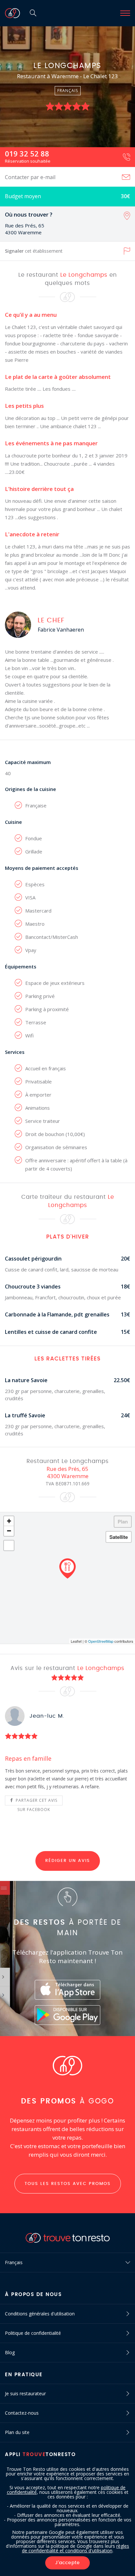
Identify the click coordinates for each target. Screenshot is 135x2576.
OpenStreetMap (101, 1641)
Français (14, 2262)
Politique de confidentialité (33, 2333)
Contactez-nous (22, 2413)
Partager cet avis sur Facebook (36, 1801)
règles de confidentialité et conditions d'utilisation (76, 2548)
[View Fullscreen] (9, 1545)
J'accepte (67, 2563)
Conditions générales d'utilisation (40, 2314)
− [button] (9, 1531)
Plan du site (17, 2432)
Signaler (34, 251)
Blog (10, 2352)
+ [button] (9, 1521)
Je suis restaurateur (25, 2393)
